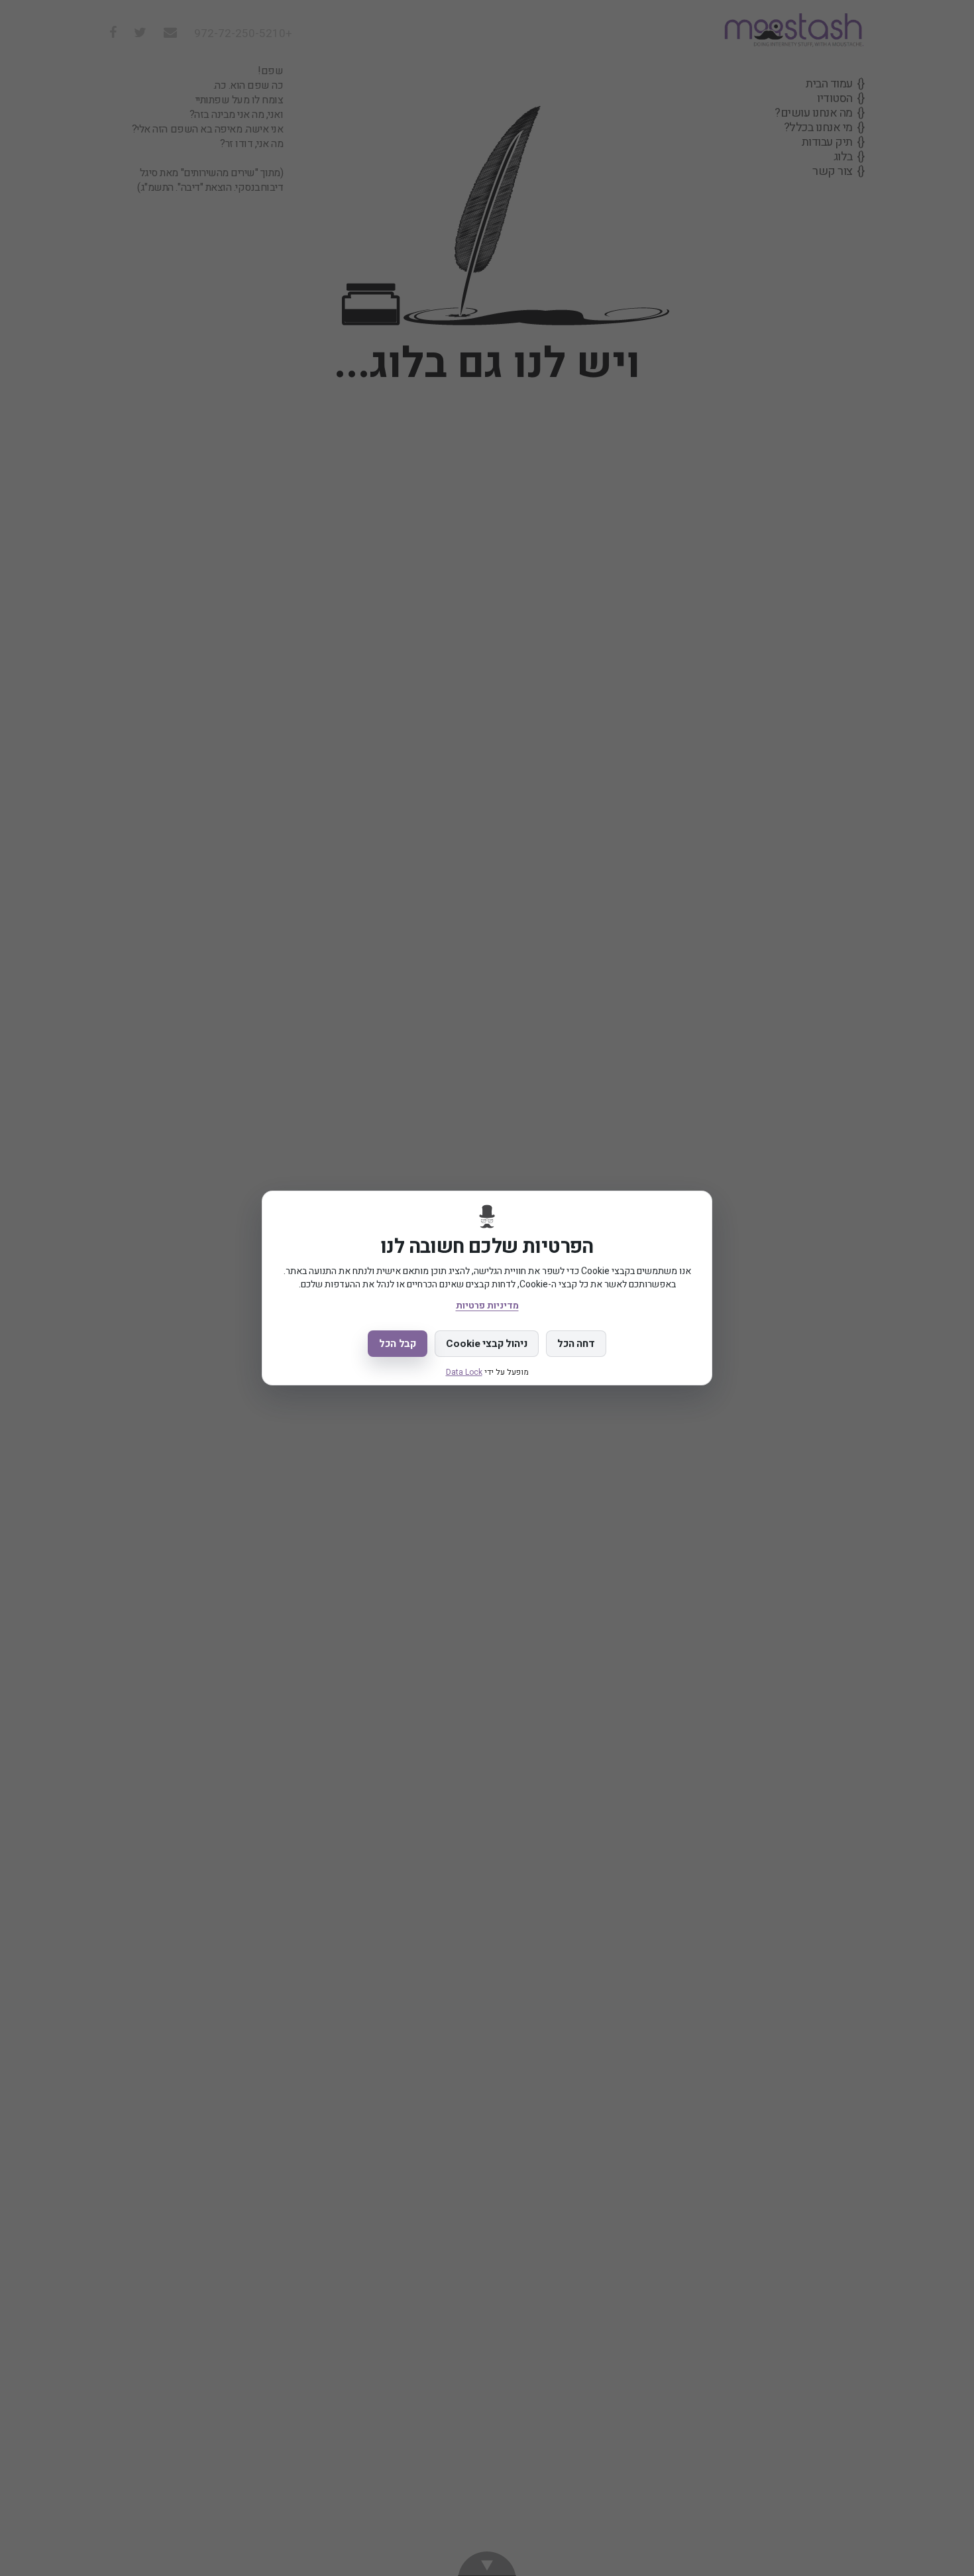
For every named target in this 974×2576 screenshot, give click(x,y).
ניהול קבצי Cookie (486, 1344)
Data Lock (464, 1372)
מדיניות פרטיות (487, 1306)
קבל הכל (398, 1344)
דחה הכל (576, 1344)
